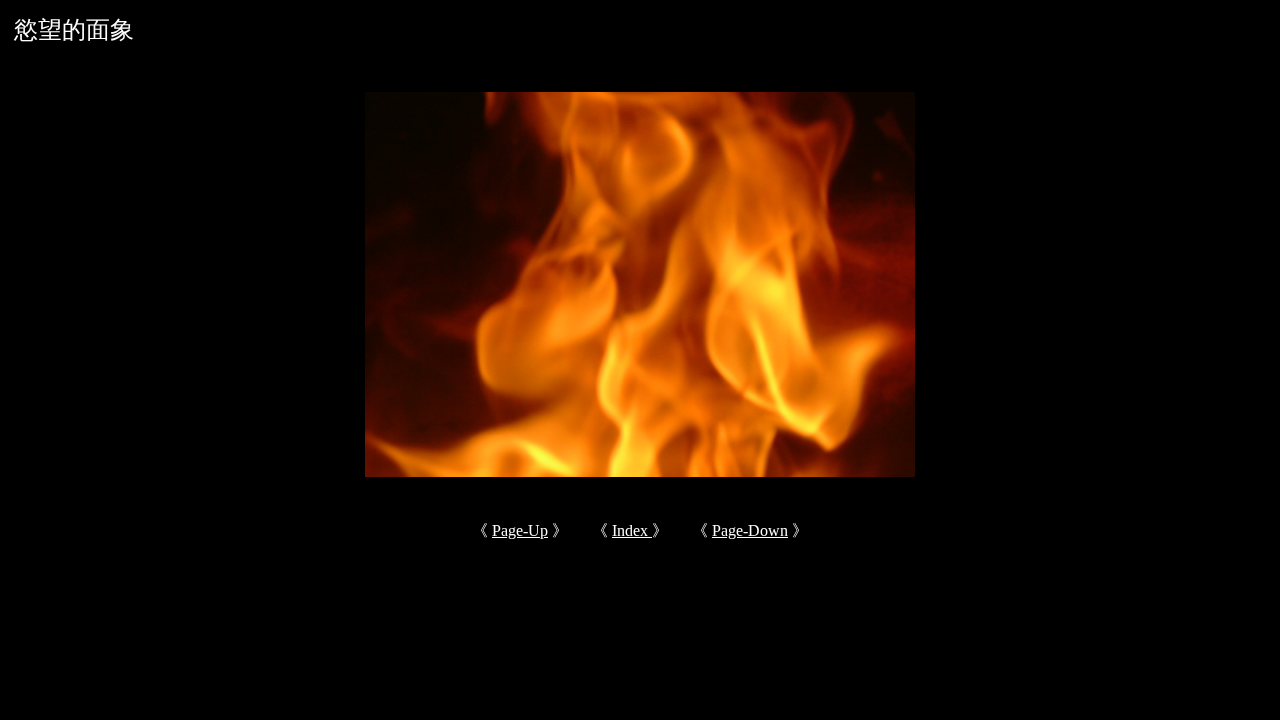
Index (632, 530)
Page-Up (520, 530)
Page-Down (750, 530)
